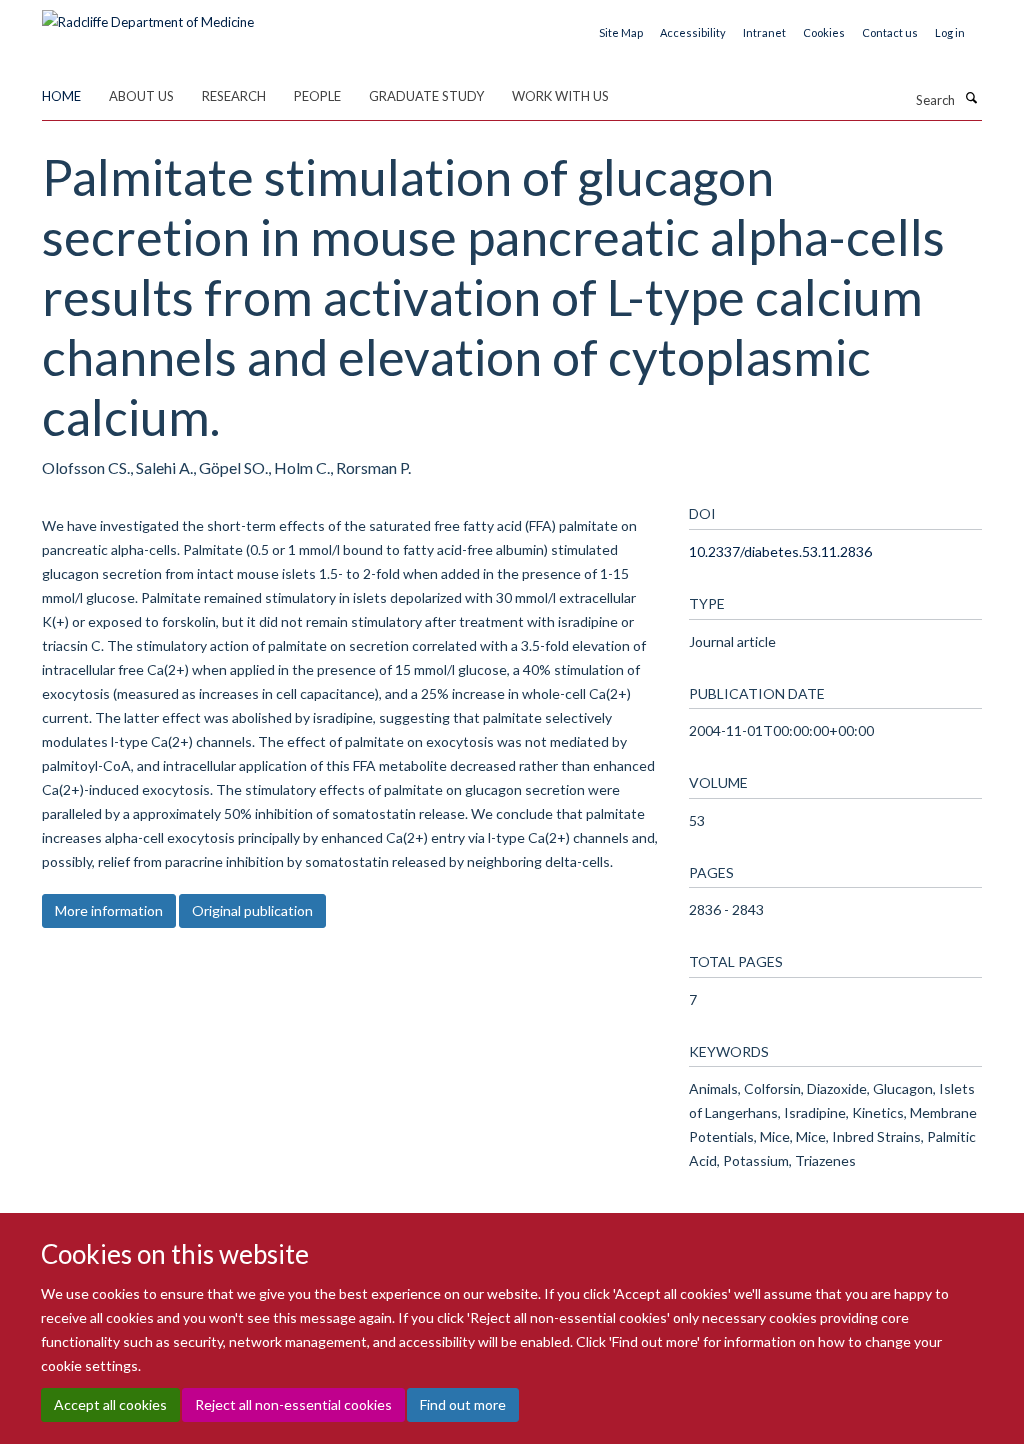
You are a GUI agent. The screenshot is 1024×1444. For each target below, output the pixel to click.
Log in (950, 32)
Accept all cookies (110, 1404)
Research (234, 96)
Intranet (764, 32)
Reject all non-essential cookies (293, 1404)
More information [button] (109, 910)
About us (141, 96)
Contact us (890, 32)
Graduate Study (426, 96)
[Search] (971, 98)
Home (61, 96)
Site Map (621, 32)
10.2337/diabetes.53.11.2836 (780, 551)
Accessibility (693, 32)
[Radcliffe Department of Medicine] (148, 15)
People (317, 96)
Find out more (463, 1404)
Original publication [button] (252, 910)
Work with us (560, 96)
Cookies (824, 32)
